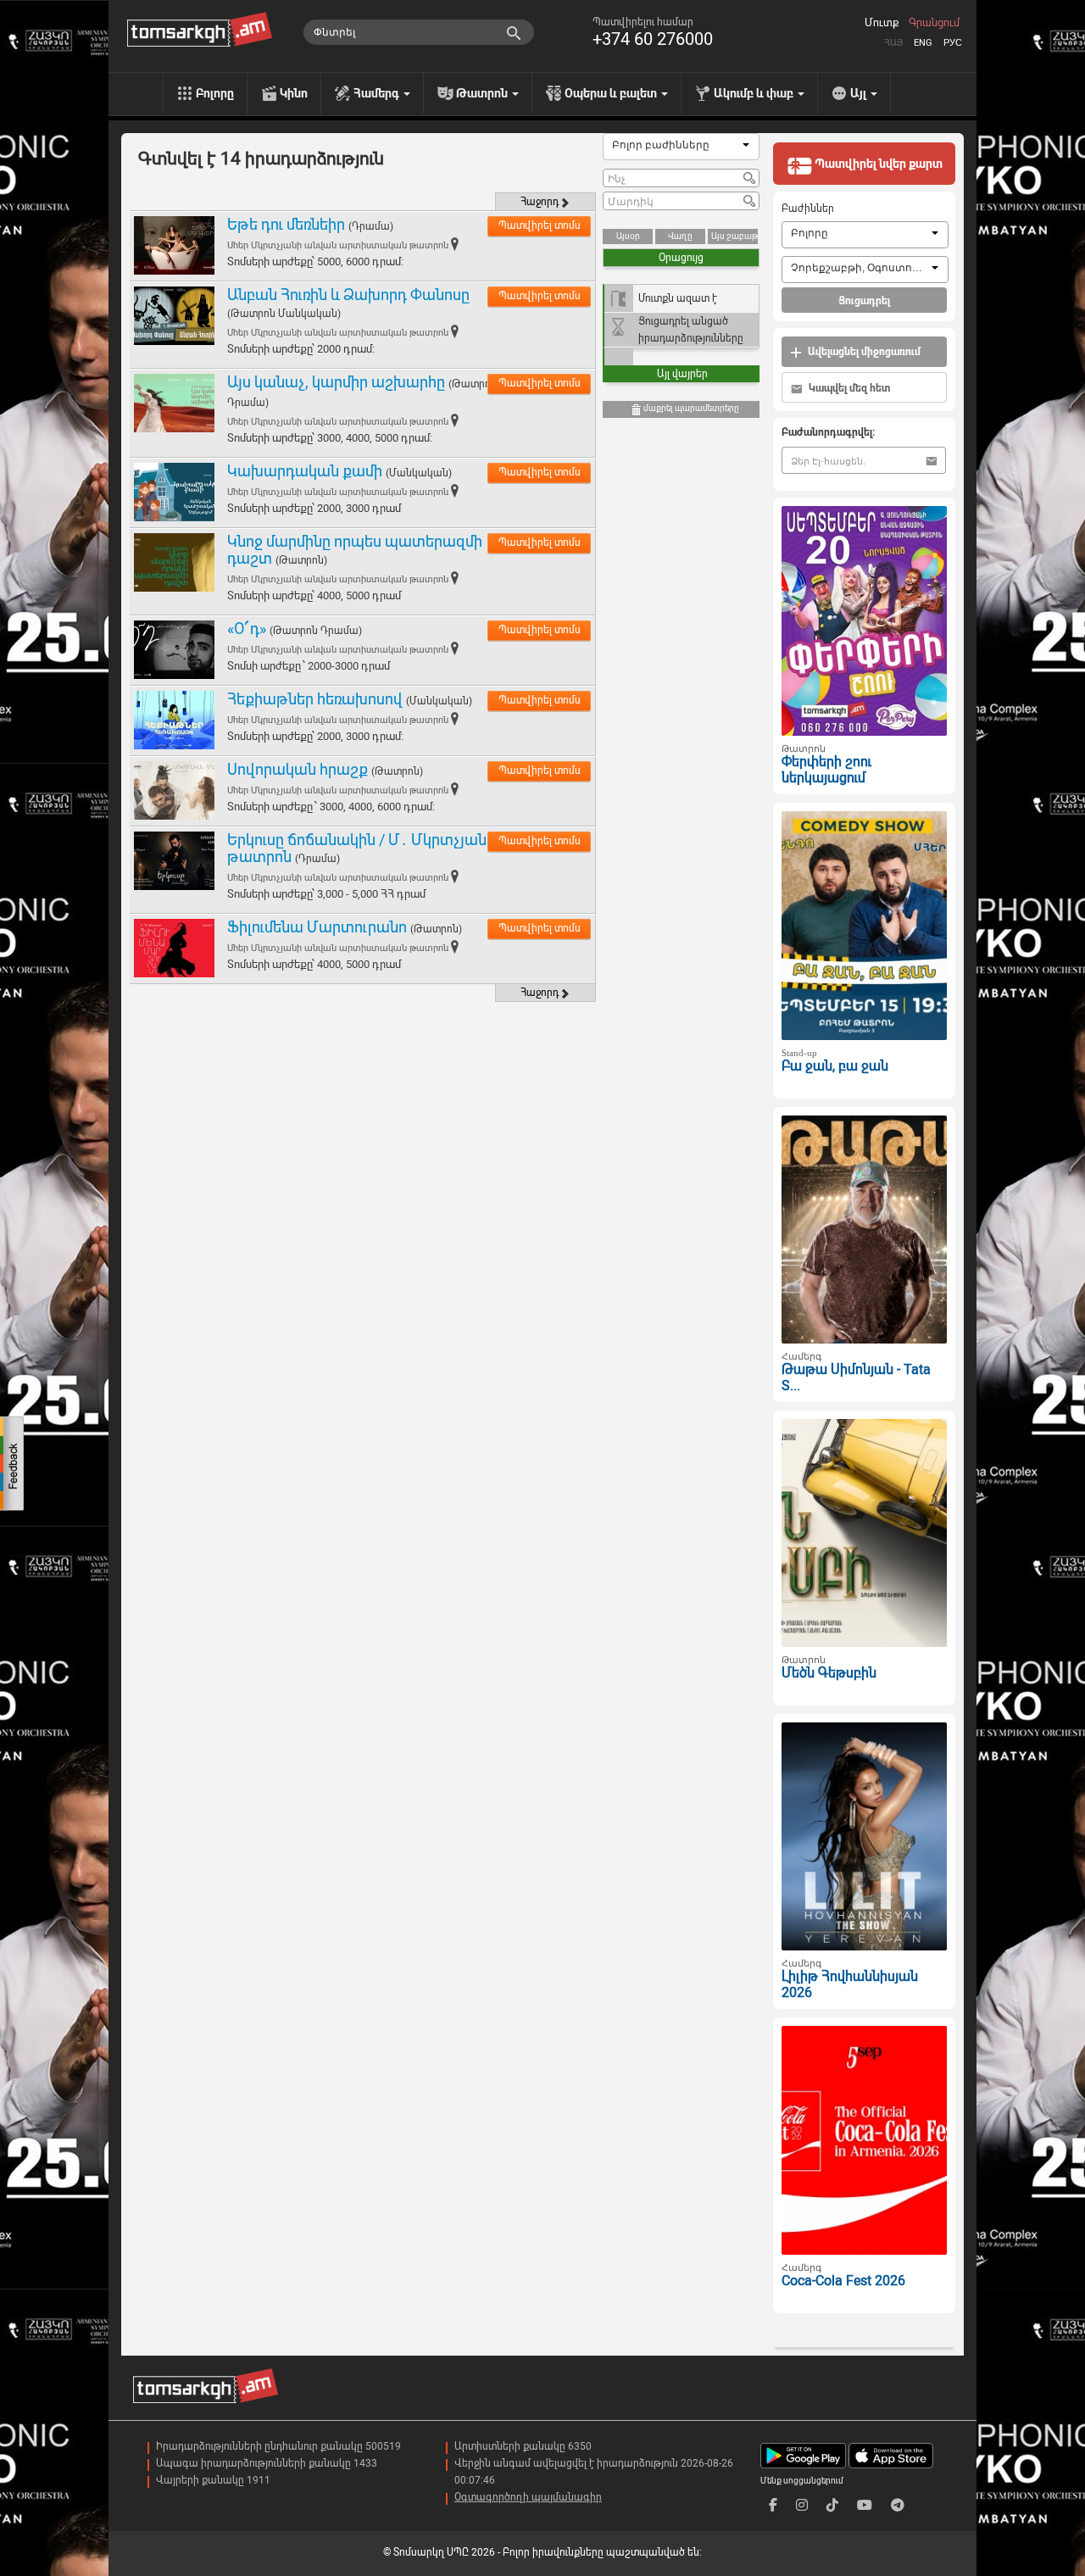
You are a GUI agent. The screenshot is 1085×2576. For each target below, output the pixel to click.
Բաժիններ (808, 209)
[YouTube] (865, 2505)
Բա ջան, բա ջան (835, 1066)
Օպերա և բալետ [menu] (612, 93)
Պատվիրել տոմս (540, 225)
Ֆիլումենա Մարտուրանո (317, 927)
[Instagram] (802, 2505)
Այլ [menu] (860, 93)
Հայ (893, 43)
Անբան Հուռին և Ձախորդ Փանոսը (348, 295)
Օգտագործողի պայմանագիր (528, 2497)
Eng (923, 43)
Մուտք (882, 23)
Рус (953, 43)
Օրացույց (681, 258)
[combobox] (681, 147)
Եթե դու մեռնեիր (286, 224)
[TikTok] (832, 2505)
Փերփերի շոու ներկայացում (826, 770)
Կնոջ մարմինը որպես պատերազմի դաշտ (355, 550)
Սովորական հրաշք (298, 769)
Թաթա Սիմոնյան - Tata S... (856, 1377)
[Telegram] (898, 2505)
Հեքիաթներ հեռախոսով (315, 699)
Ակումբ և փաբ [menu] (755, 93)
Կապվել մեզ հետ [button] (848, 388)
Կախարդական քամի (305, 471)
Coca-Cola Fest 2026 (843, 2281)
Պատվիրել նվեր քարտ (877, 164)
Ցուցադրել (864, 301)
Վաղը (680, 236)
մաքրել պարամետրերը (690, 408)
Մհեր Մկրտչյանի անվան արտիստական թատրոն (338, 245)
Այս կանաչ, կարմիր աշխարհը (336, 382)
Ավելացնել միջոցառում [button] (863, 352)
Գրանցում (934, 23)
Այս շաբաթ (734, 236)
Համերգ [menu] (378, 93)
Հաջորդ (540, 202)
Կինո (294, 93)
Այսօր (628, 236)
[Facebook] (773, 2505)
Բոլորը (215, 93)
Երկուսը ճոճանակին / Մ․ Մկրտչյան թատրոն (357, 848)
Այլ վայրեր (682, 374)
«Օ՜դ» (247, 629)
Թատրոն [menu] (483, 93)
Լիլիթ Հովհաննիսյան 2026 (850, 1984)
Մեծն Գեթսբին (829, 1673)
